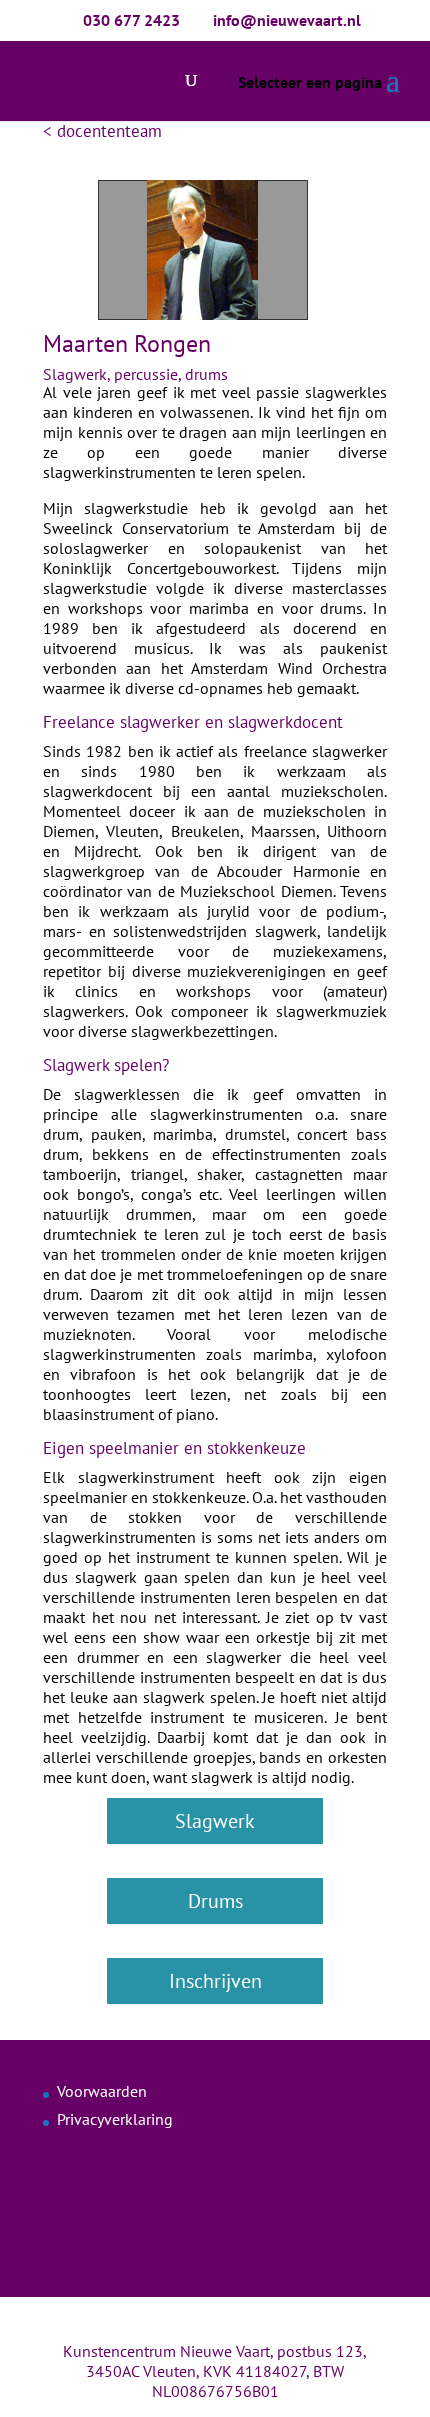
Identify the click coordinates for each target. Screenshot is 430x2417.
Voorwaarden (102, 2091)
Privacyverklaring (115, 2119)
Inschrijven (215, 1981)
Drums (215, 1901)
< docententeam (102, 131)
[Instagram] (244, 2324)
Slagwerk (215, 1821)
